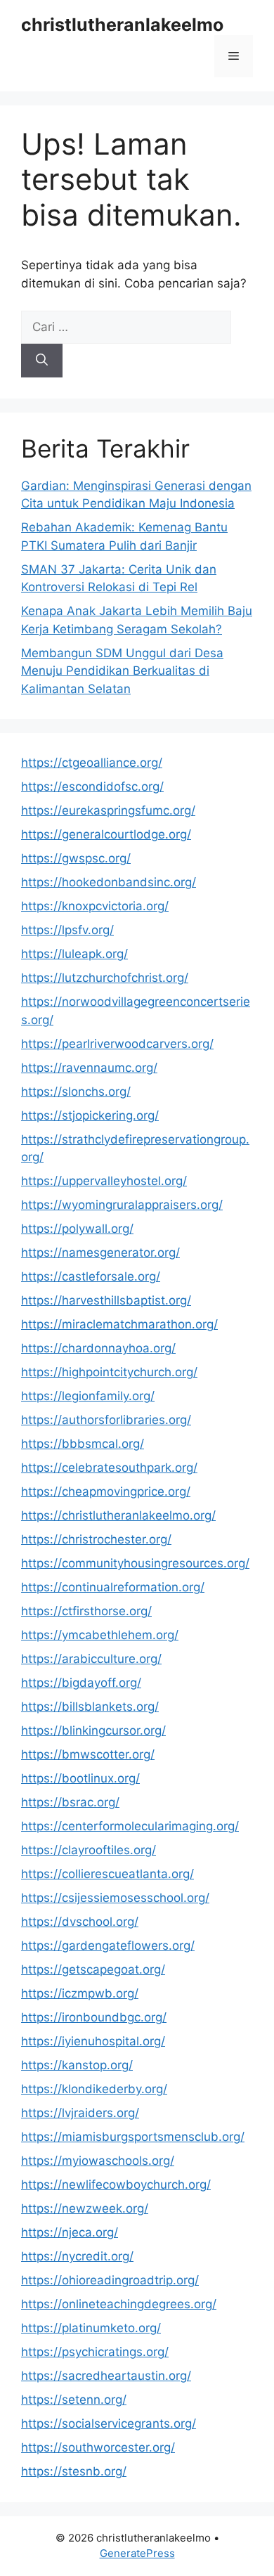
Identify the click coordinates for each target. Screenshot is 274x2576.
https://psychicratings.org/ (95, 2352)
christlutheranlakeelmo (122, 25)
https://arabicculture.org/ (91, 1659)
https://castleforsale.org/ (91, 1276)
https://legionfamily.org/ (88, 1396)
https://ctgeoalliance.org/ (92, 763)
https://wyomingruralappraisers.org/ (122, 1205)
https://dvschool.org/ (80, 1922)
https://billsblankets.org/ (90, 1707)
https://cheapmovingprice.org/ (106, 1491)
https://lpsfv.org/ (67, 930)
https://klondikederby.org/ (94, 2089)
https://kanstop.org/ (77, 2065)
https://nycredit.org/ (77, 2256)
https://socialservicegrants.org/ (109, 2423)
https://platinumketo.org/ (91, 2328)
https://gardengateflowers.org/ (108, 1946)
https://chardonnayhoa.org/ (98, 1348)
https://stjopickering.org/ (90, 1115)
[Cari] (42, 361)
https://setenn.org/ (74, 2400)
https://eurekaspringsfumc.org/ (108, 810)
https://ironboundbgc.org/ (94, 2017)
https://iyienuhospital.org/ (93, 2041)
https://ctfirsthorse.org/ (86, 1611)
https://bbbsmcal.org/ (83, 1444)
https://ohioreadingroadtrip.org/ (110, 2280)
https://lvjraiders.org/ (80, 2113)
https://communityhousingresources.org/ (135, 1563)
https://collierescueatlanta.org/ (107, 1874)
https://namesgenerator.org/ (100, 1253)
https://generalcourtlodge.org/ (106, 834)
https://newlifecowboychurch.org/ (116, 2185)
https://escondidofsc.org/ (92, 787)
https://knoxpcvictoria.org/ (95, 906)
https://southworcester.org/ (98, 2447)
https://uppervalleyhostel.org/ (104, 1181)
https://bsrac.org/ (70, 1802)
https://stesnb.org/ (74, 2471)
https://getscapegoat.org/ (93, 1969)
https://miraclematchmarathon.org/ (119, 1324)
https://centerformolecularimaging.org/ (130, 1826)
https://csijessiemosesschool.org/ (115, 1898)
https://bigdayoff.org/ (81, 1683)
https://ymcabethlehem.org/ (100, 1635)
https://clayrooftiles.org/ (89, 1850)
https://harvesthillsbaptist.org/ (106, 1300)
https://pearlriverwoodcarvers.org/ (117, 1044)
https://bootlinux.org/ (80, 1778)
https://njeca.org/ (70, 2232)
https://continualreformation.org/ (113, 1587)
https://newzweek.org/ (85, 2208)
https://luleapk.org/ (74, 954)
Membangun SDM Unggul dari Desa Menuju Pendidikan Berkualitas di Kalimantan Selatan (122, 671)
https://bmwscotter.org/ (88, 1754)
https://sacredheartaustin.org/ (106, 2376)
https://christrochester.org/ (96, 1539)
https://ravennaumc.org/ (89, 1068)
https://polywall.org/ (77, 1229)
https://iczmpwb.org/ (80, 1993)
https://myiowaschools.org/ (98, 2161)
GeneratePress (137, 2553)
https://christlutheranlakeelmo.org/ (118, 1515)
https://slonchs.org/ (76, 1092)
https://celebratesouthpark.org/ (109, 1468)
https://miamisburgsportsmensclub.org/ (133, 2137)
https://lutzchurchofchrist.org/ (105, 978)
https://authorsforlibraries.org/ (106, 1420)
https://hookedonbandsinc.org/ (109, 882)
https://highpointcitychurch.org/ (109, 1372)
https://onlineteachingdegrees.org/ (119, 2304)
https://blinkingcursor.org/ (93, 1730)
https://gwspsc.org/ (76, 858)
